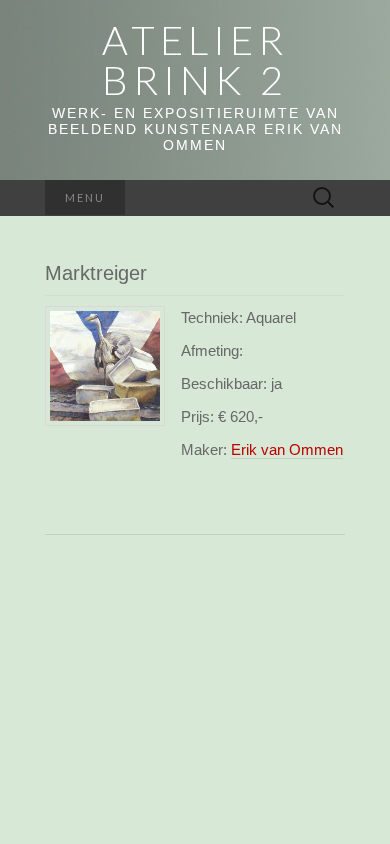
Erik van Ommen (287, 449)
